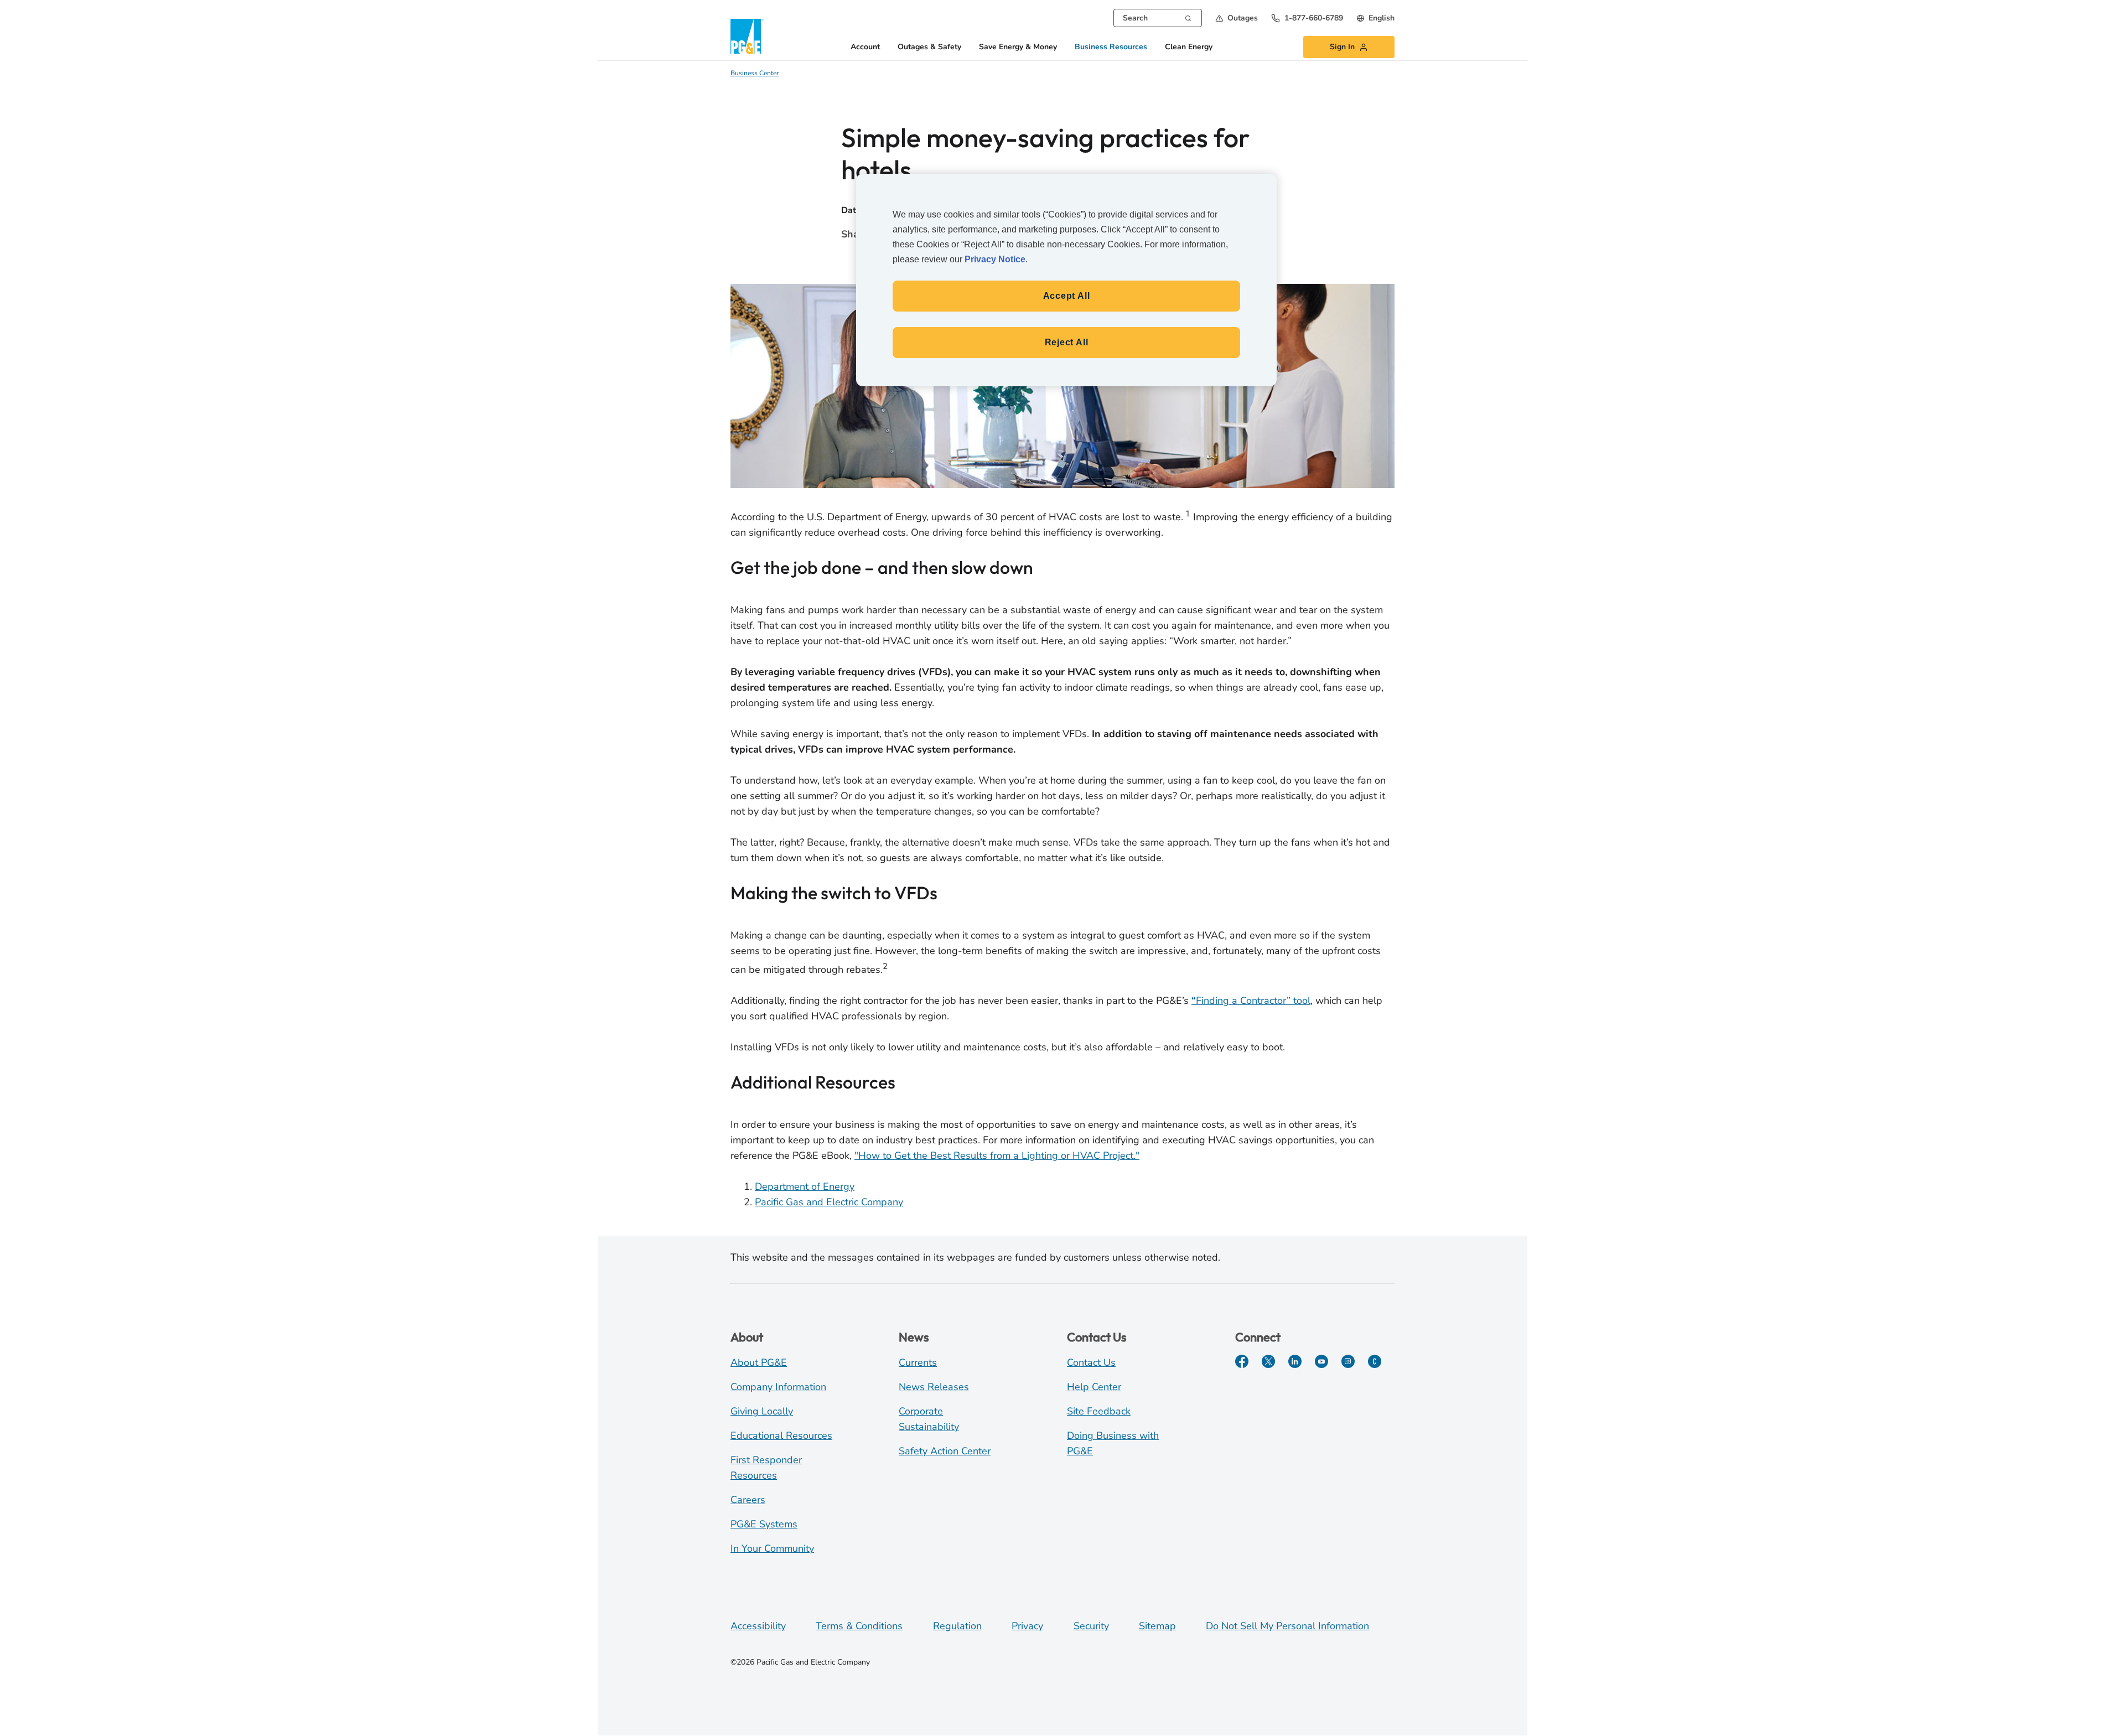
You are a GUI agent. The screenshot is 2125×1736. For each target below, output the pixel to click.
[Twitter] (1268, 1361)
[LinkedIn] (1295, 1361)
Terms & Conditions (859, 1626)
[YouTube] (1321, 1361)
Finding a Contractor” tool (1251, 1001)
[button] (1237, 18)
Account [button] (865, 47)
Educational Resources (781, 1436)
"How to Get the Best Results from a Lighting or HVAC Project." (997, 1155)
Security (1091, 1626)
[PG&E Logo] (747, 36)
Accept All (1067, 296)
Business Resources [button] (1111, 47)
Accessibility (758, 1626)
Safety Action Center (945, 1451)
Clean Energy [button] (1189, 47)
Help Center (1094, 1387)
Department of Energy (805, 1186)
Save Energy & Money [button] (1018, 47)
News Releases (934, 1387)
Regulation (957, 1626)
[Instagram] (1348, 1361)
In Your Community (772, 1548)
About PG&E (759, 1362)
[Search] (1188, 17)
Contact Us (1091, 1362)
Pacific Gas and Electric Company (829, 1202)
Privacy (1027, 1626)
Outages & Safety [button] (929, 47)
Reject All (1067, 342)
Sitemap (1157, 1626)
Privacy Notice (995, 259)
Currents (918, 1362)
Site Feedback (1099, 1411)
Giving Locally (762, 1411)
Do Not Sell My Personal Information (1287, 1626)
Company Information (778, 1387)
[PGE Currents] (1375, 1361)
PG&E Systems (764, 1524)
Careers (748, 1500)
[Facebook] (1242, 1361)
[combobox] (1158, 18)
